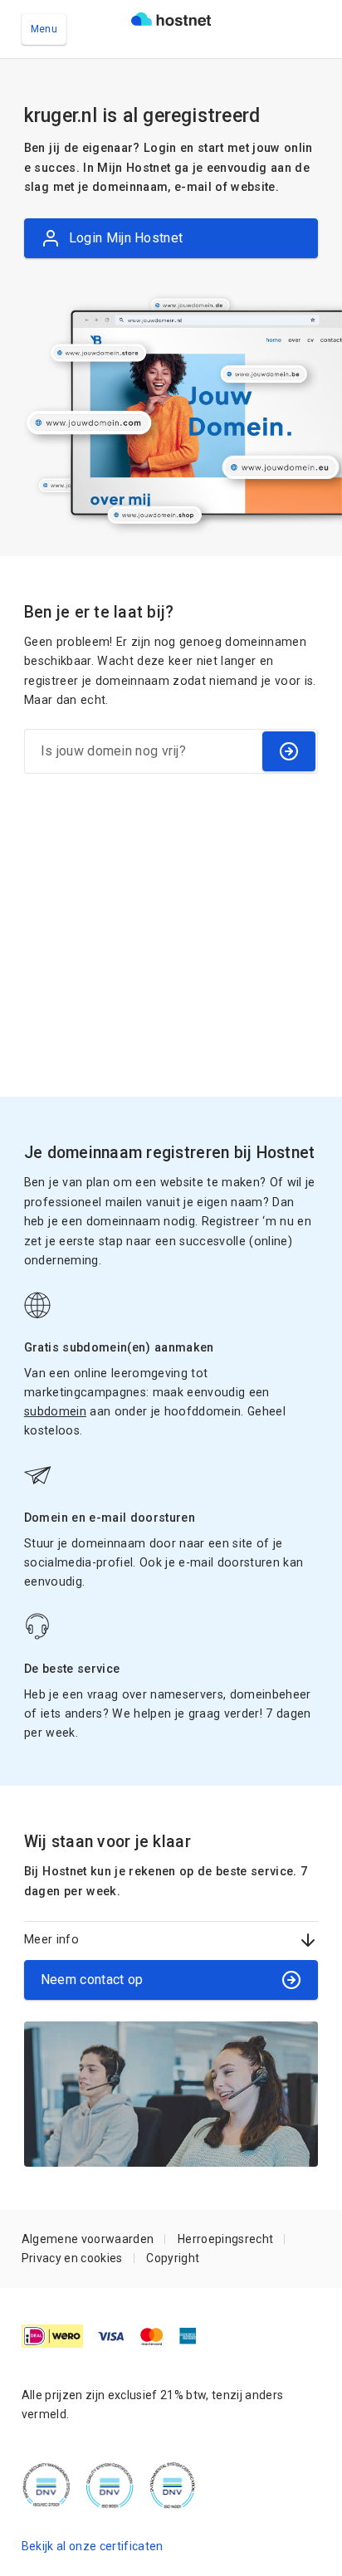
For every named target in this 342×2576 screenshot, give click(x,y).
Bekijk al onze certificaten (93, 2546)
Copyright (173, 2258)
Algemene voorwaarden (88, 2239)
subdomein (55, 1411)
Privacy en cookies (72, 2258)
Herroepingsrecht (225, 2239)
